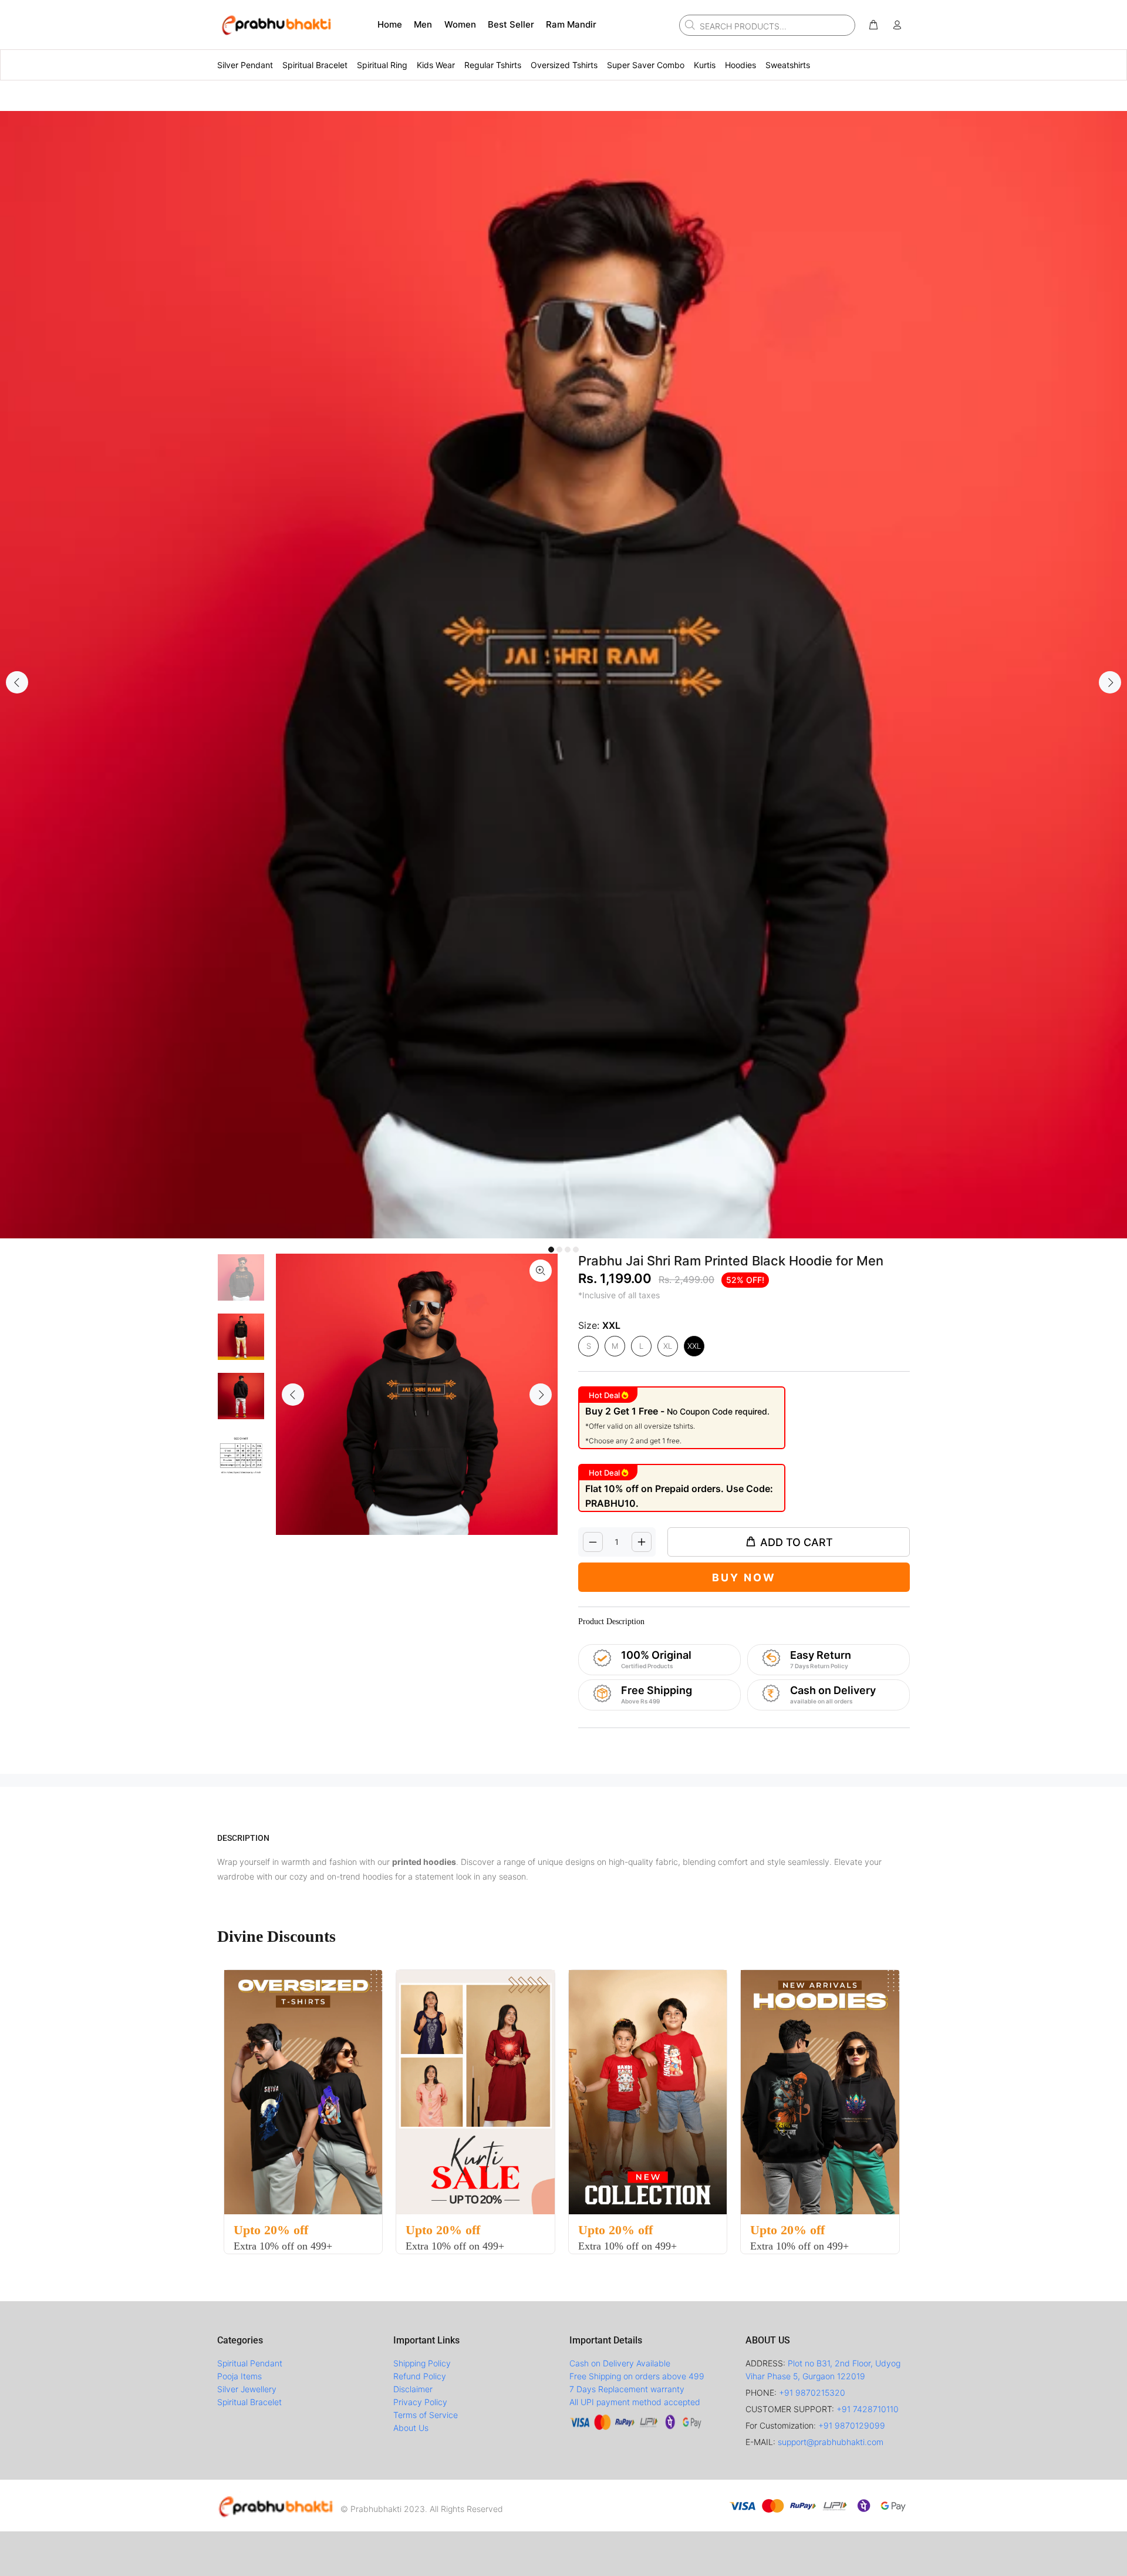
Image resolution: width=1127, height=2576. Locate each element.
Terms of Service (426, 2415)
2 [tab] (559, 1250)
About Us (411, 2428)
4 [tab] (576, 1250)
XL (668, 1346)
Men (423, 24)
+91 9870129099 (852, 2425)
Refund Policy (420, 2376)
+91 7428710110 (868, 2409)
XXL (694, 1346)
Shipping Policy (422, 2363)
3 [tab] (568, 1250)
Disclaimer (413, 2389)
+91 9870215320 (812, 2393)
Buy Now (744, 1577)
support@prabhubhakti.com (831, 2442)
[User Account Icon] (897, 25)
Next (1110, 682)
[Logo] (276, 2506)
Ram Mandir (571, 24)
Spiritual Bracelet (249, 2402)
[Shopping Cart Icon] (873, 25)
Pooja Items (239, 2376)
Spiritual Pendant (250, 2363)
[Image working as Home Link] (276, 25)
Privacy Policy (420, 2402)
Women (460, 24)
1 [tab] (551, 1250)
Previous (17, 682)
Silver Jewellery (247, 2389)
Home (390, 24)
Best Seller (511, 24)
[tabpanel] (563, 675)
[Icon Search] (689, 25)
